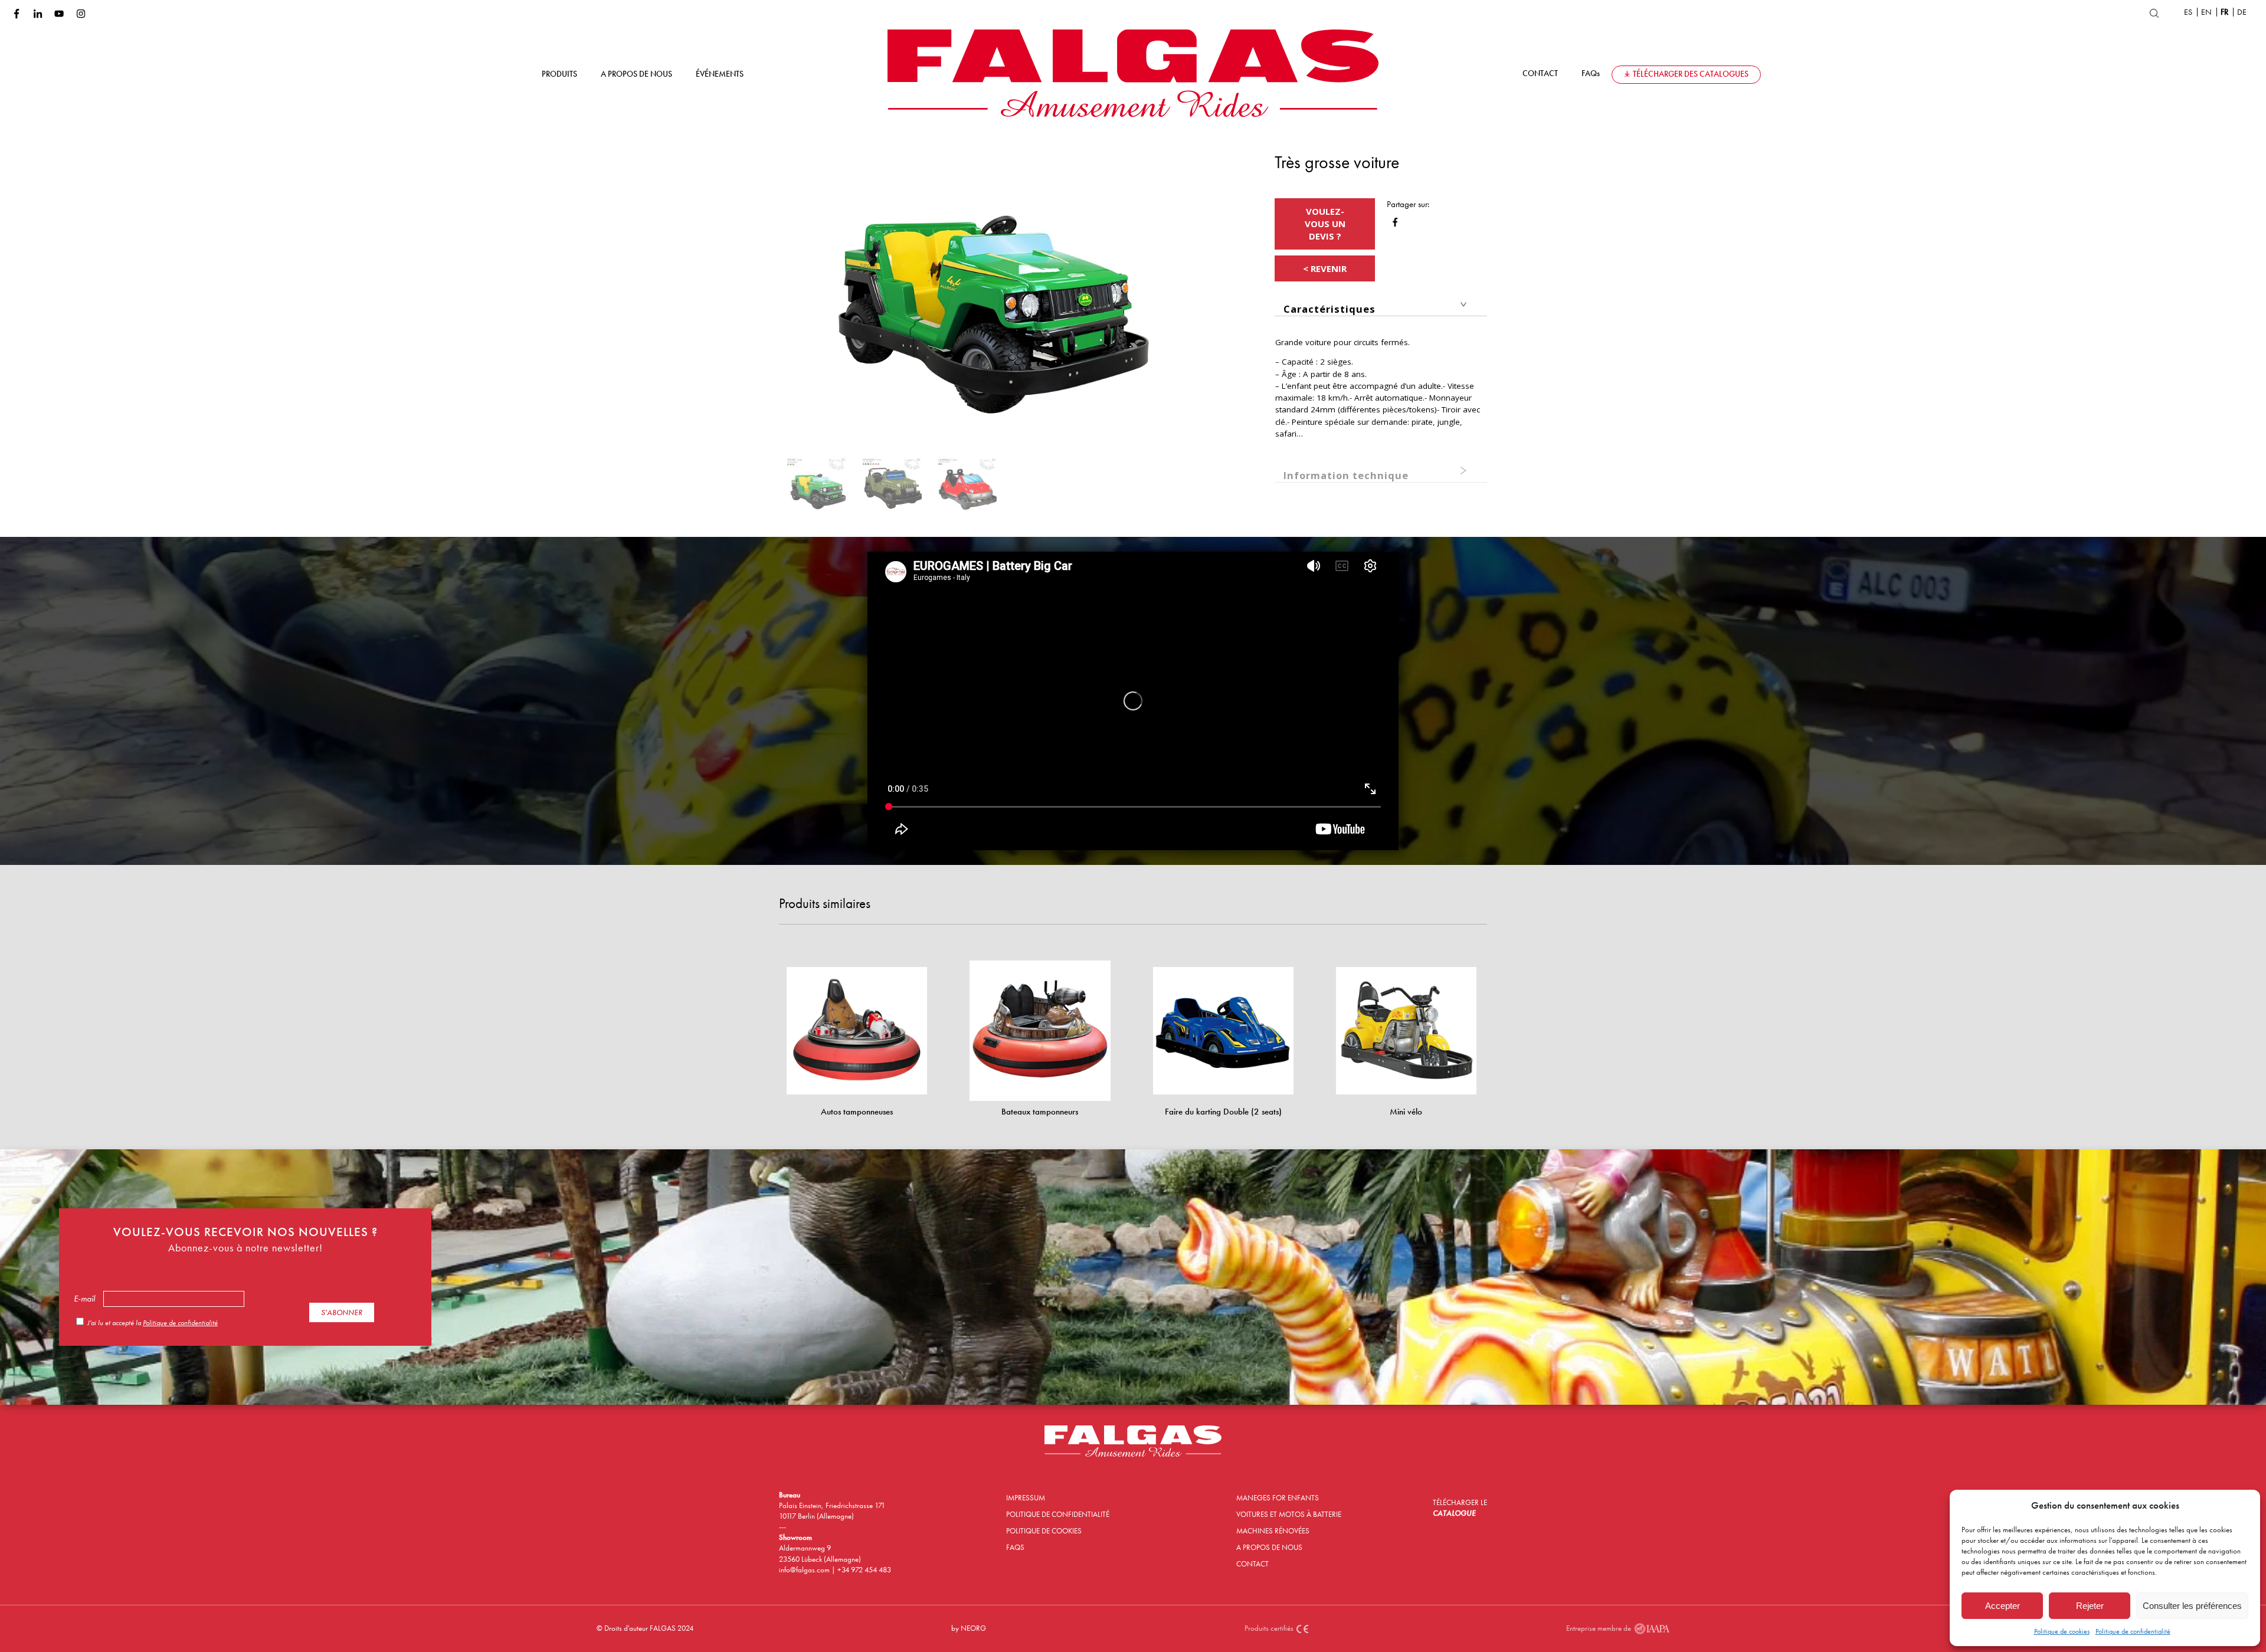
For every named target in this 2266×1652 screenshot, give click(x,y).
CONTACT (1540, 73)
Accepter (2003, 1606)
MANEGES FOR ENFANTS (1278, 1498)
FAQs (1591, 73)
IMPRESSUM (1026, 1498)
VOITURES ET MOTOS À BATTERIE (1289, 1514)
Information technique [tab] (1346, 475)
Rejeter (2090, 1606)
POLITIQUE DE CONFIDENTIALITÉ (1058, 1514)
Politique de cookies (2062, 1631)
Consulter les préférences (2192, 1606)
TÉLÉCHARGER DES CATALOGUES (1691, 74)
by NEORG (969, 1628)
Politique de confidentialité (2133, 1631)
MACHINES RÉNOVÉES (1273, 1531)
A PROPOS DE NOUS (636, 74)
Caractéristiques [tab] (1330, 309)
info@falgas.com (805, 1570)
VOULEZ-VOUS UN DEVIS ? (1325, 224)
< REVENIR (1325, 268)
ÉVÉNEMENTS (720, 74)
